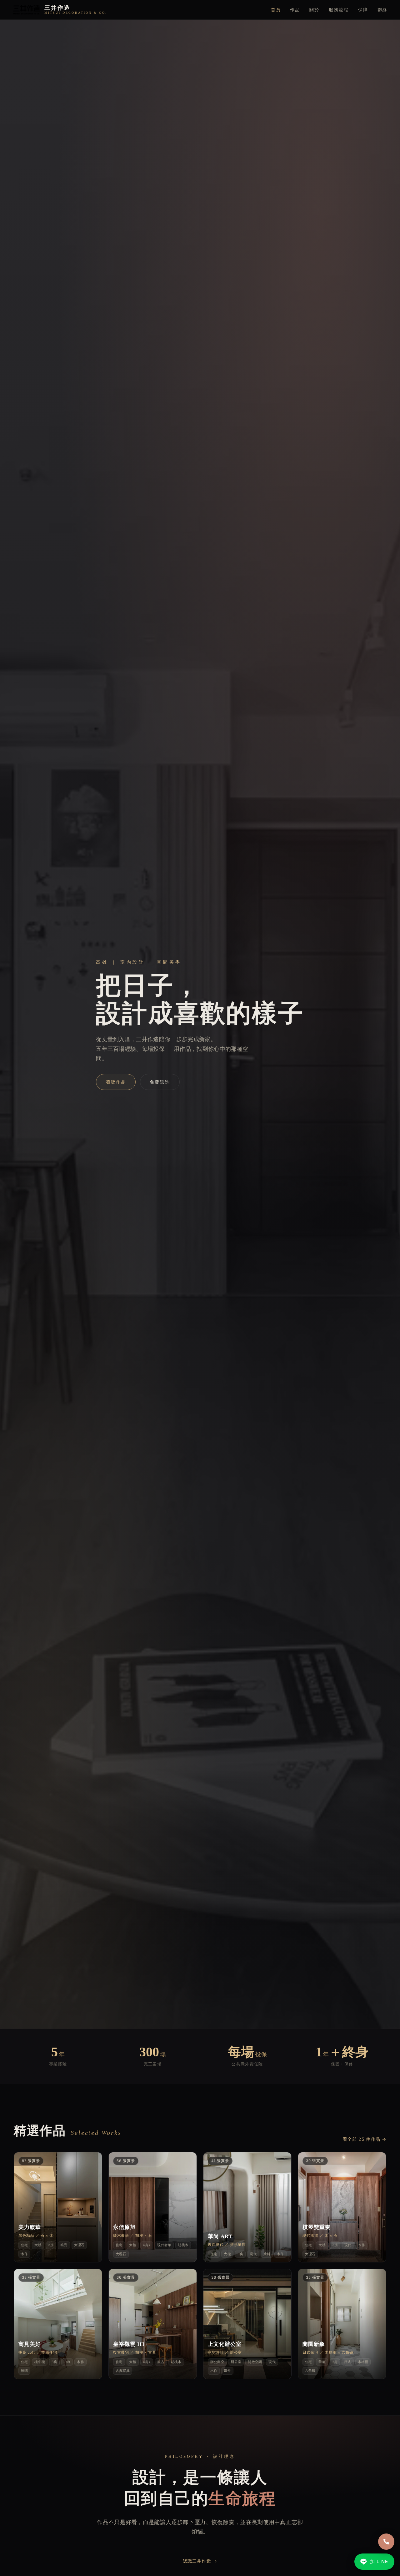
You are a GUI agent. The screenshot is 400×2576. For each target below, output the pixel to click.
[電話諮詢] (386, 2542)
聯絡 (382, 10)
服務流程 (339, 10)
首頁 (276, 10)
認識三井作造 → (200, 2561)
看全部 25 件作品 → (365, 2139)
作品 (295, 10)
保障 (363, 10)
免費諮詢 (160, 1082)
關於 (314, 10)
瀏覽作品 (116, 1082)
